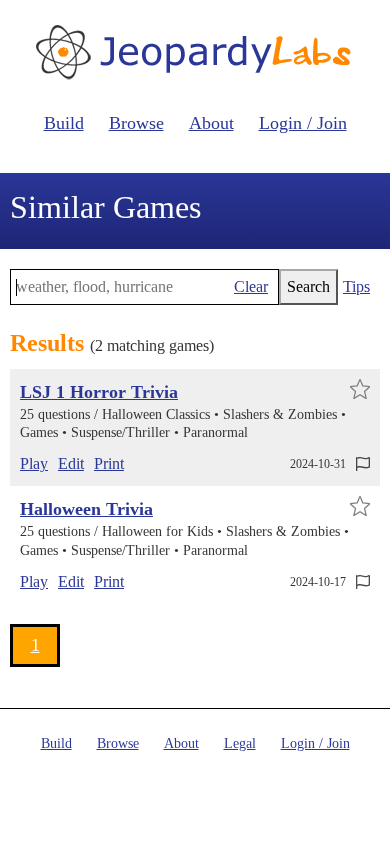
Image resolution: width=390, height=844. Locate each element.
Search (308, 286)
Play (34, 463)
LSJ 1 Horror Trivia (99, 392)
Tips (356, 286)
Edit (71, 463)
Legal (240, 743)
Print (109, 463)
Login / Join (303, 123)
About (211, 123)
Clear (251, 286)
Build (64, 123)
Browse (136, 123)
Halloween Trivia (86, 509)
